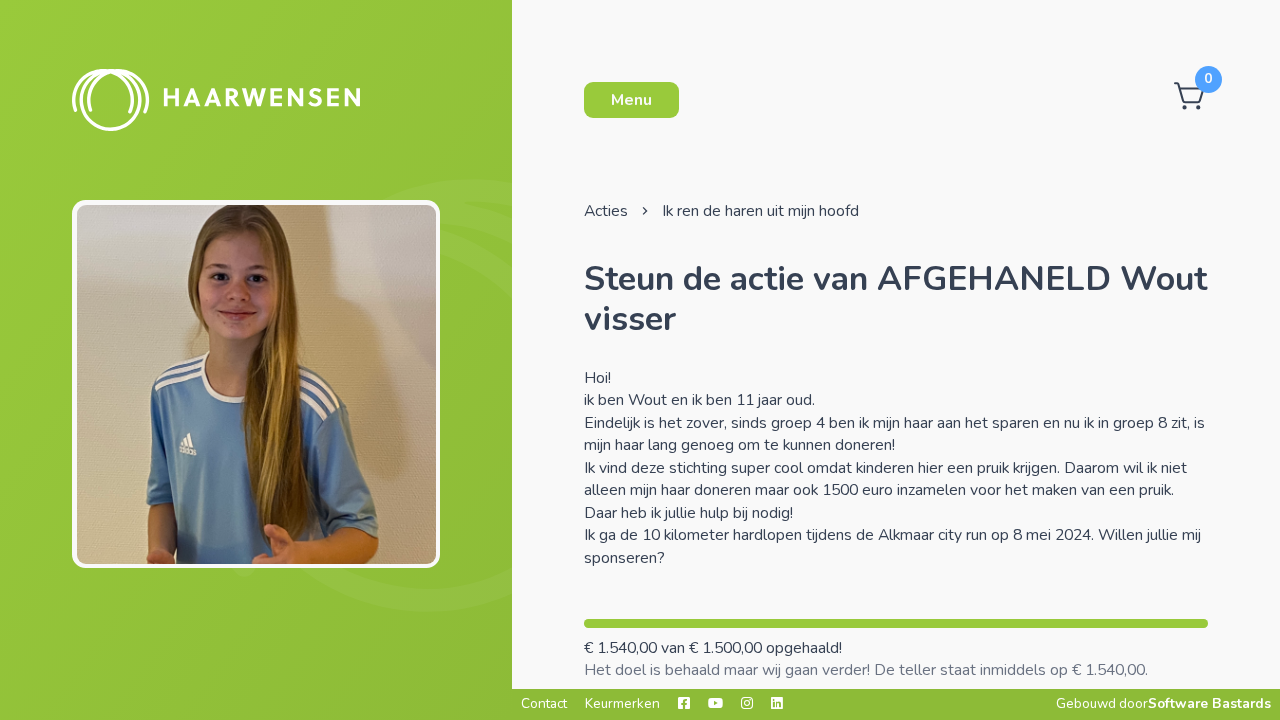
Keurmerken (622, 703)
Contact (544, 703)
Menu (631, 100)
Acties (606, 211)
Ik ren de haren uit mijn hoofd (760, 211)
